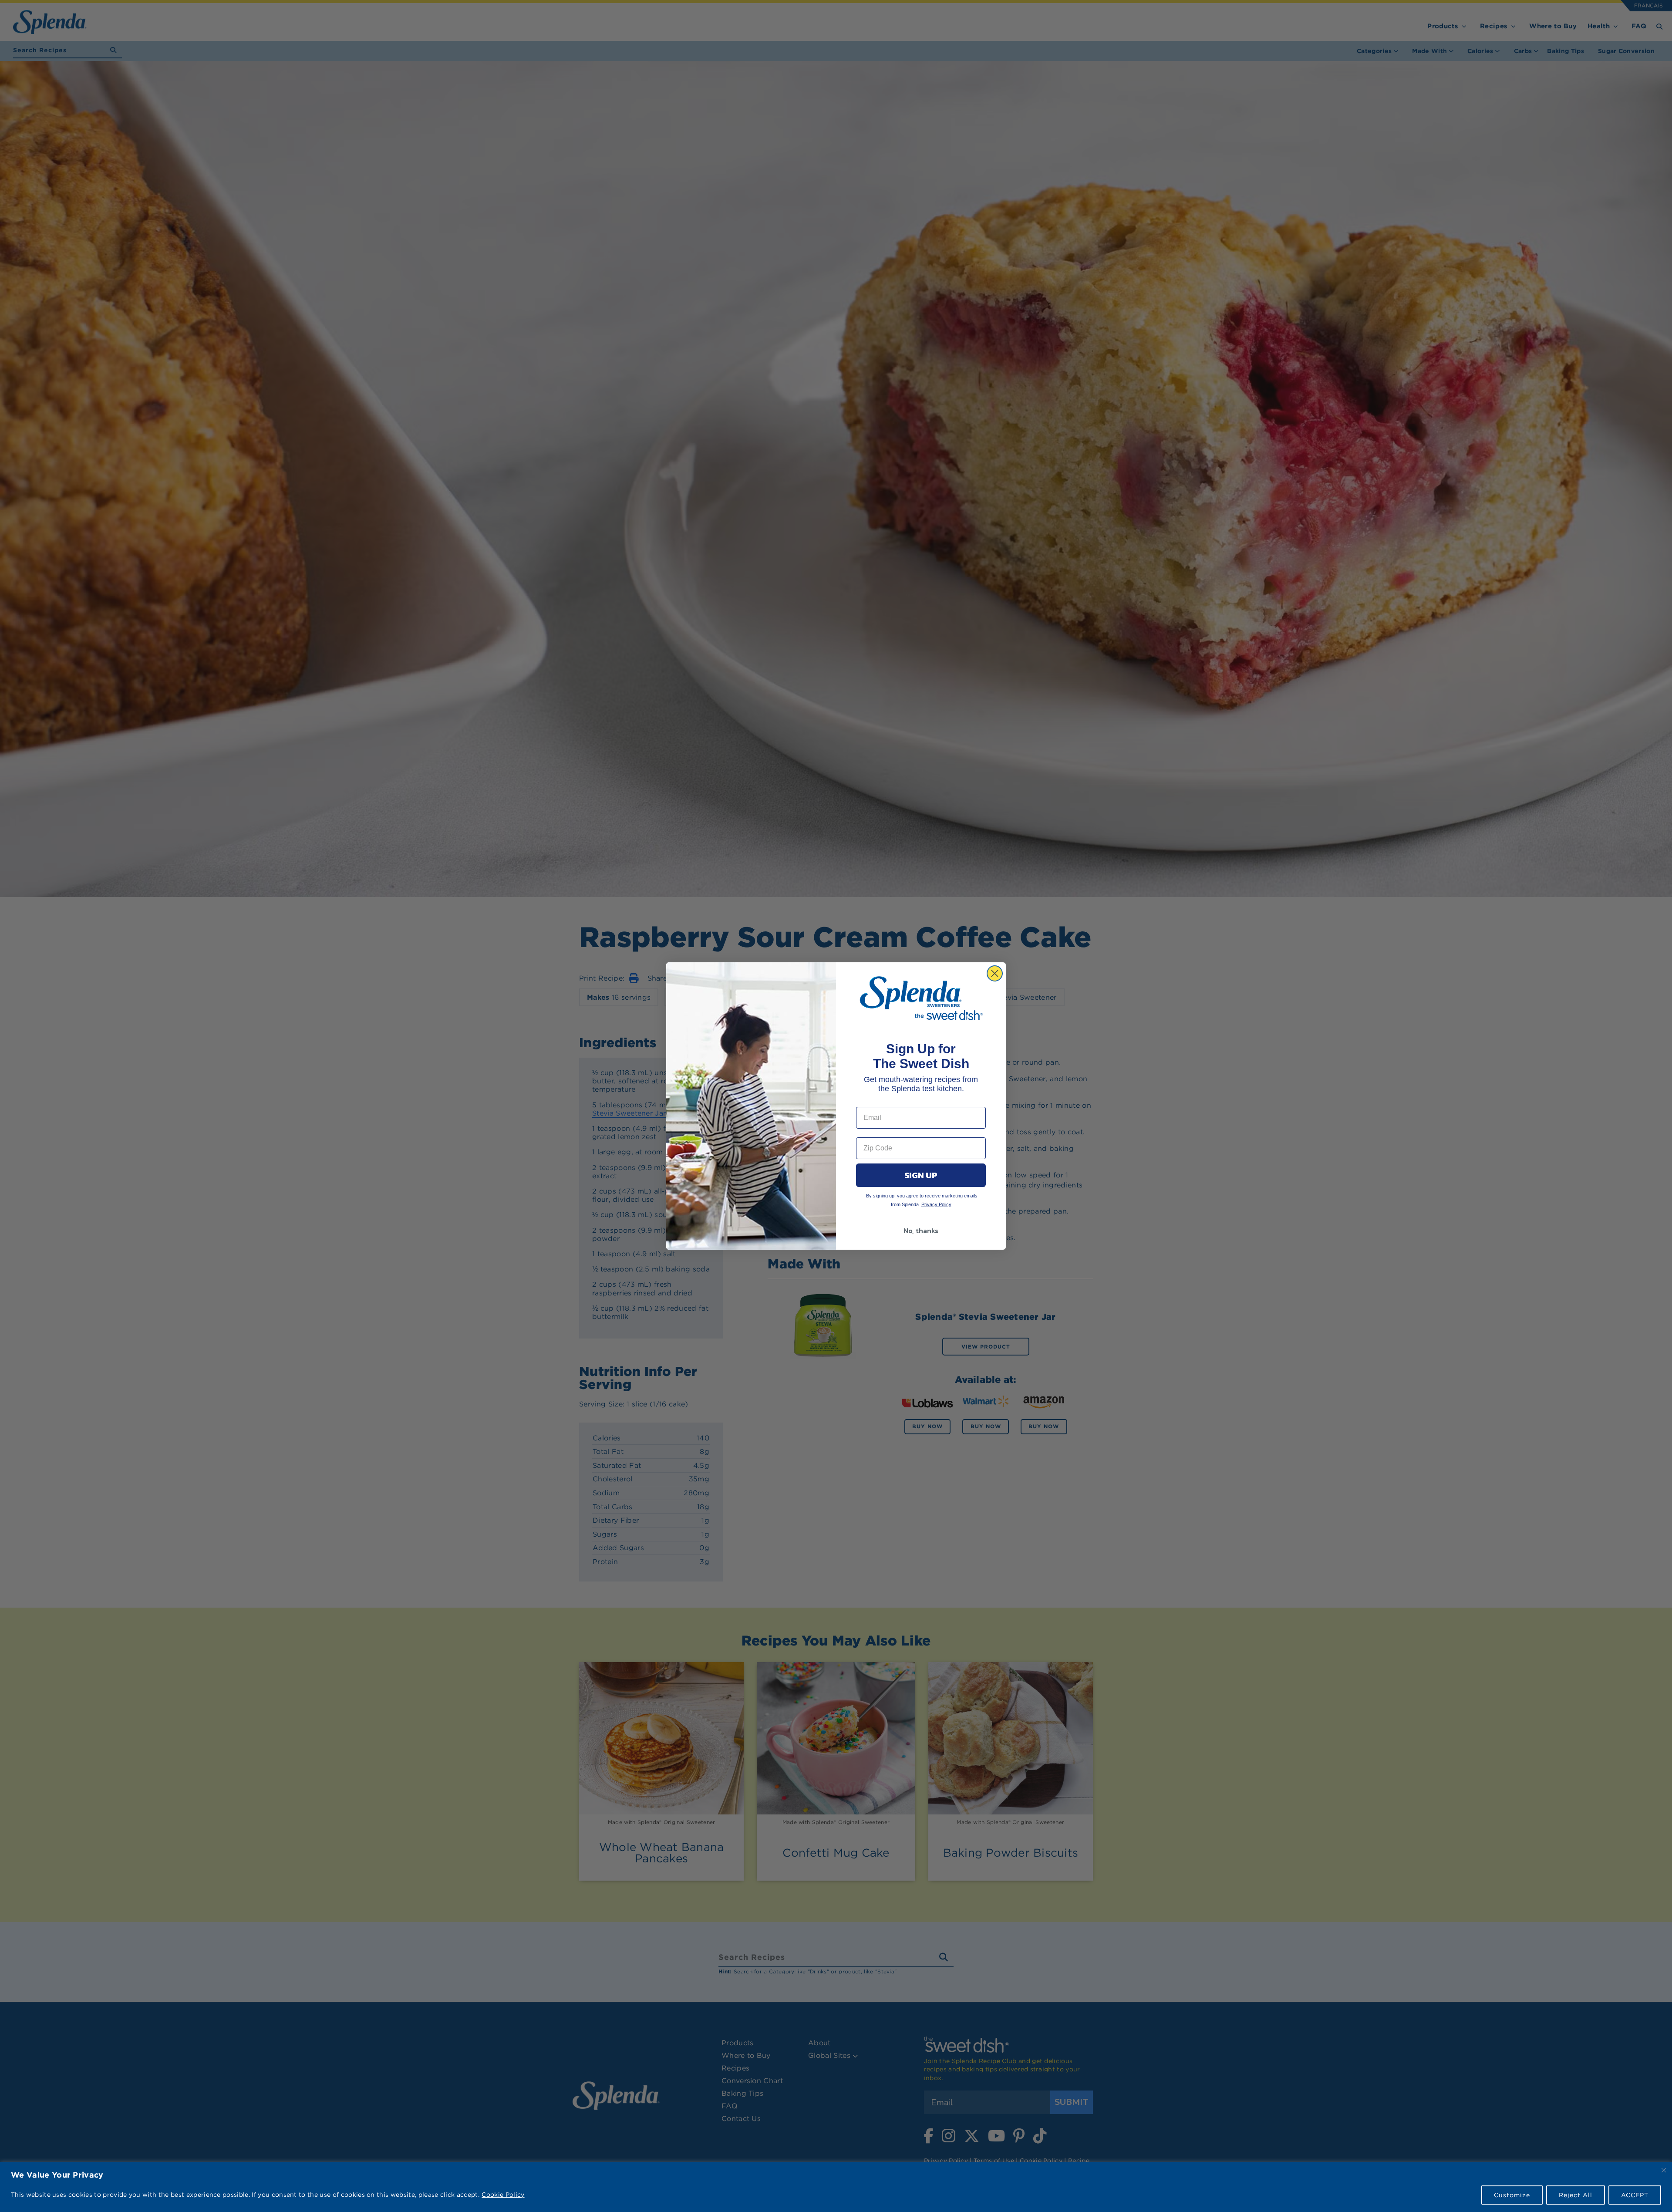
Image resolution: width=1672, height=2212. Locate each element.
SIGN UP (921, 1175)
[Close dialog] (995, 973)
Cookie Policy (503, 2195)
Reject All (1576, 2195)
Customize (1512, 2195)
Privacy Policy (936, 1204)
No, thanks (921, 1231)
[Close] (1664, 2170)
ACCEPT (1635, 2195)
